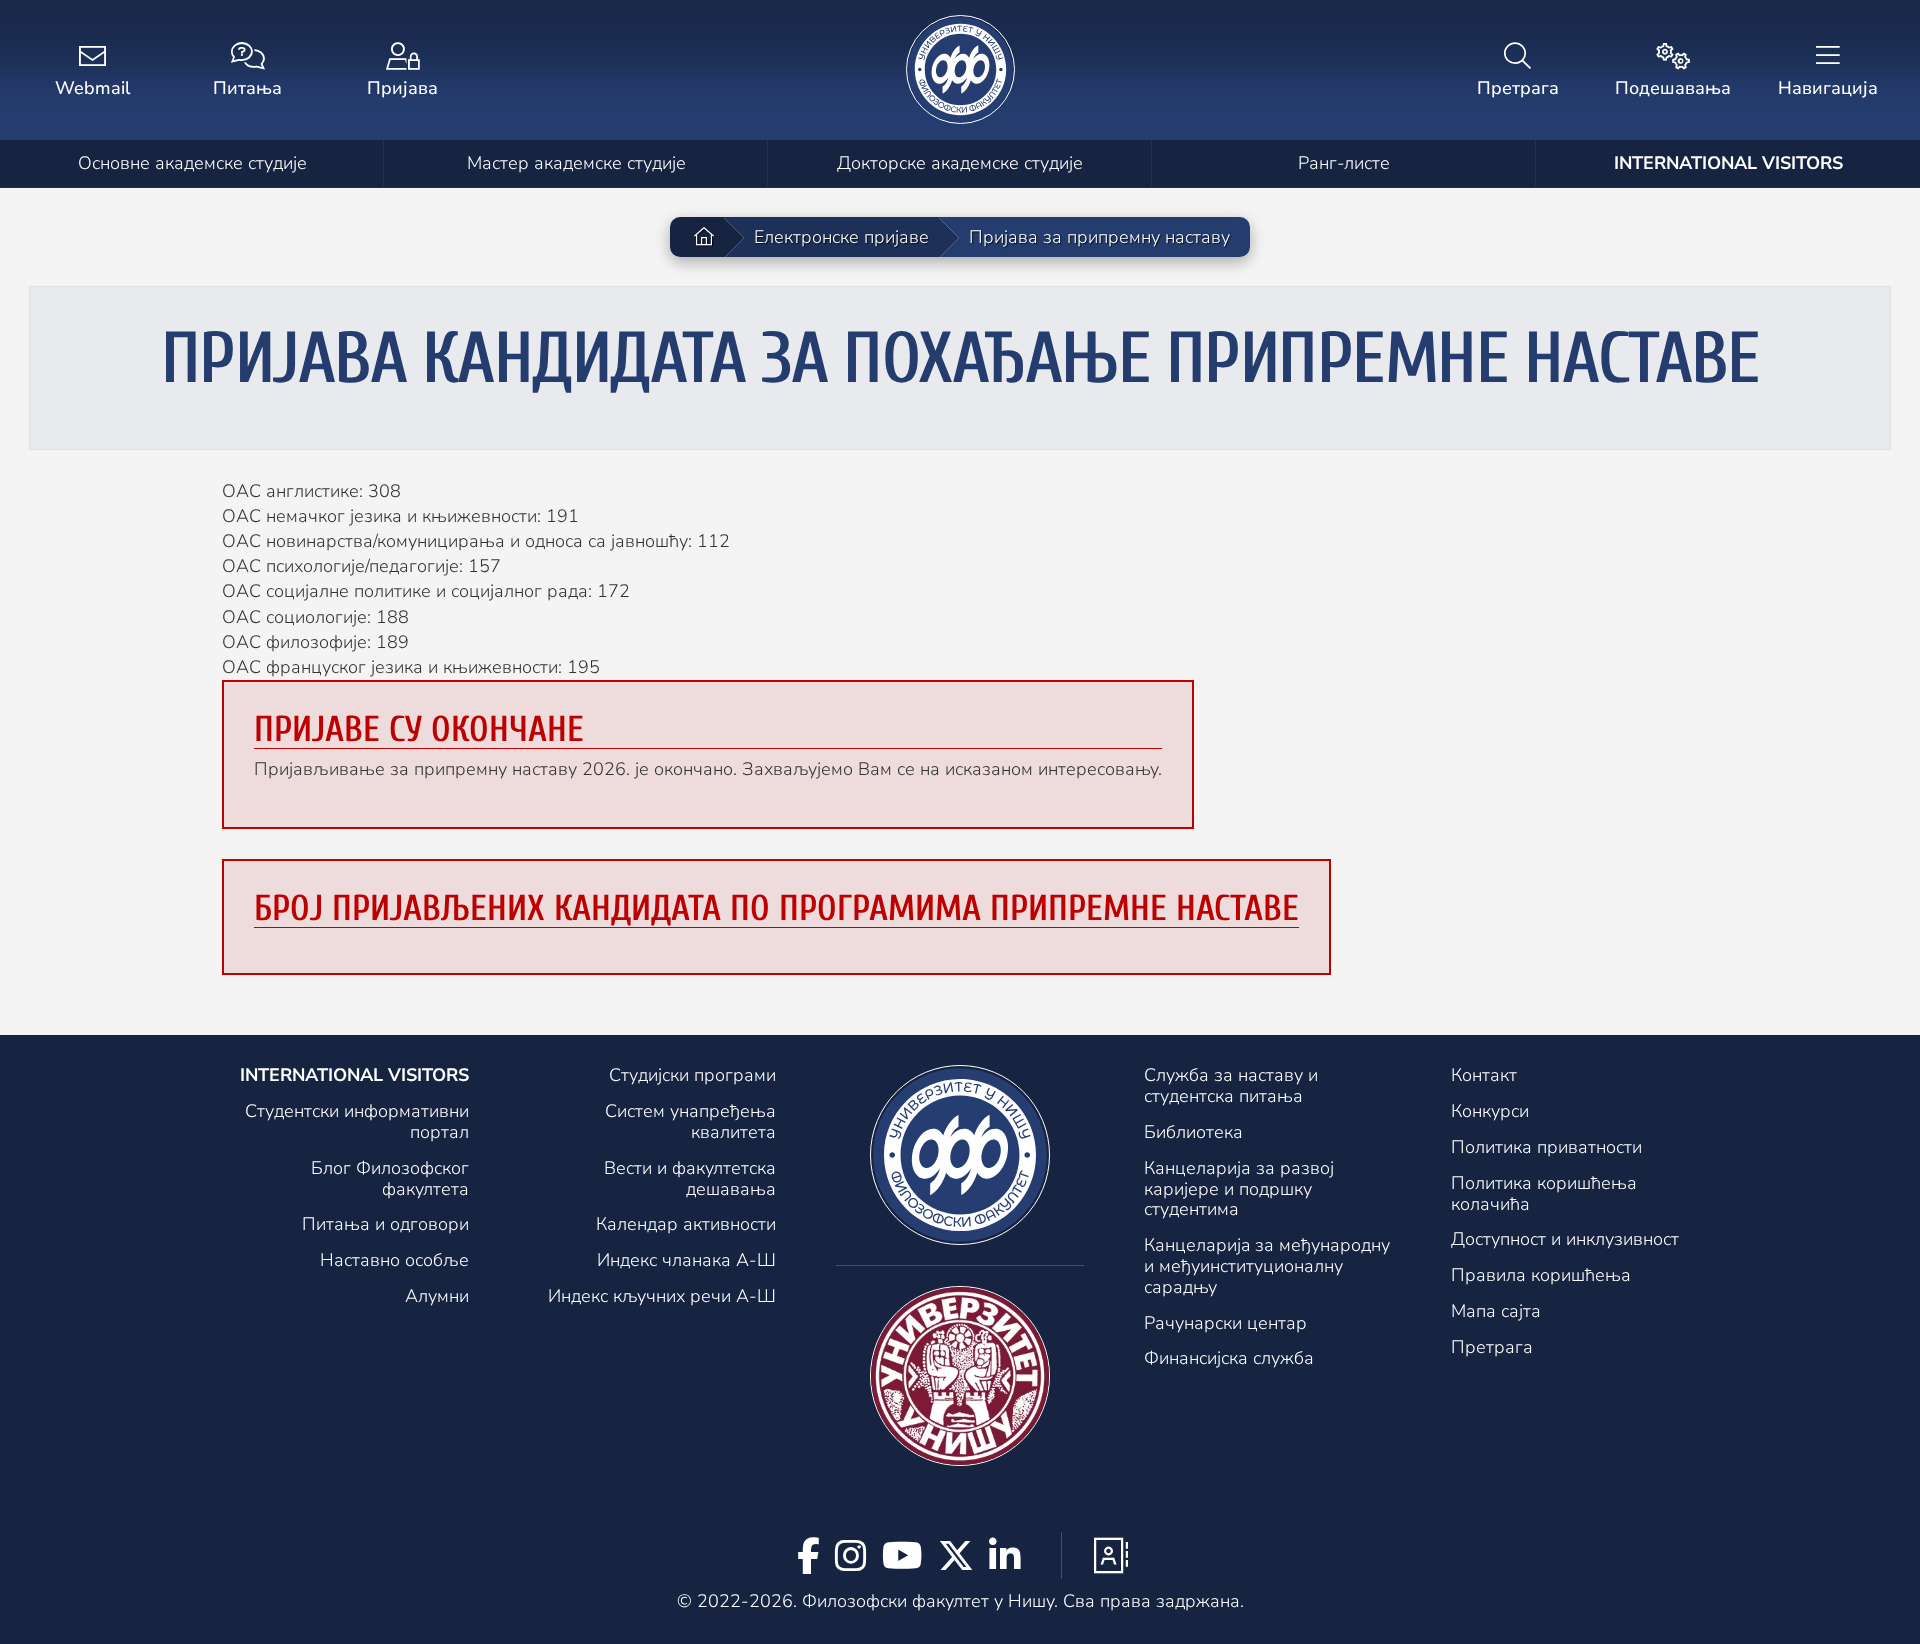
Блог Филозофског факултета (390, 1178)
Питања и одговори (385, 1224)
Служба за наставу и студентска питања (1231, 1085)
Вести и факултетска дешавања (690, 1178)
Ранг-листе (1344, 163)
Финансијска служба (1229, 1358)
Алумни (437, 1296)
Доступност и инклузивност (1565, 1239)
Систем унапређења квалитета (690, 1121)
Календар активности (686, 1224)
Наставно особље (394, 1260)
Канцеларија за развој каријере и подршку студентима (1239, 1189)
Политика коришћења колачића (1544, 1193)
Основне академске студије (192, 163)
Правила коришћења (1541, 1275)
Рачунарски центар (1225, 1323)
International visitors (1728, 163)
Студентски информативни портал (357, 1121)
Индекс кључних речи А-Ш (662, 1296)
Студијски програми (692, 1075)
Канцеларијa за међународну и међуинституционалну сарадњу (1267, 1266)
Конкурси (1490, 1111)
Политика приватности (1546, 1147)
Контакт (1484, 1075)
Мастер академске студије (576, 163)
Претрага (1492, 1347)
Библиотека (1193, 1132)
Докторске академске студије (960, 163)
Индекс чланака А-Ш (686, 1260)
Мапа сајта (1496, 1311)
